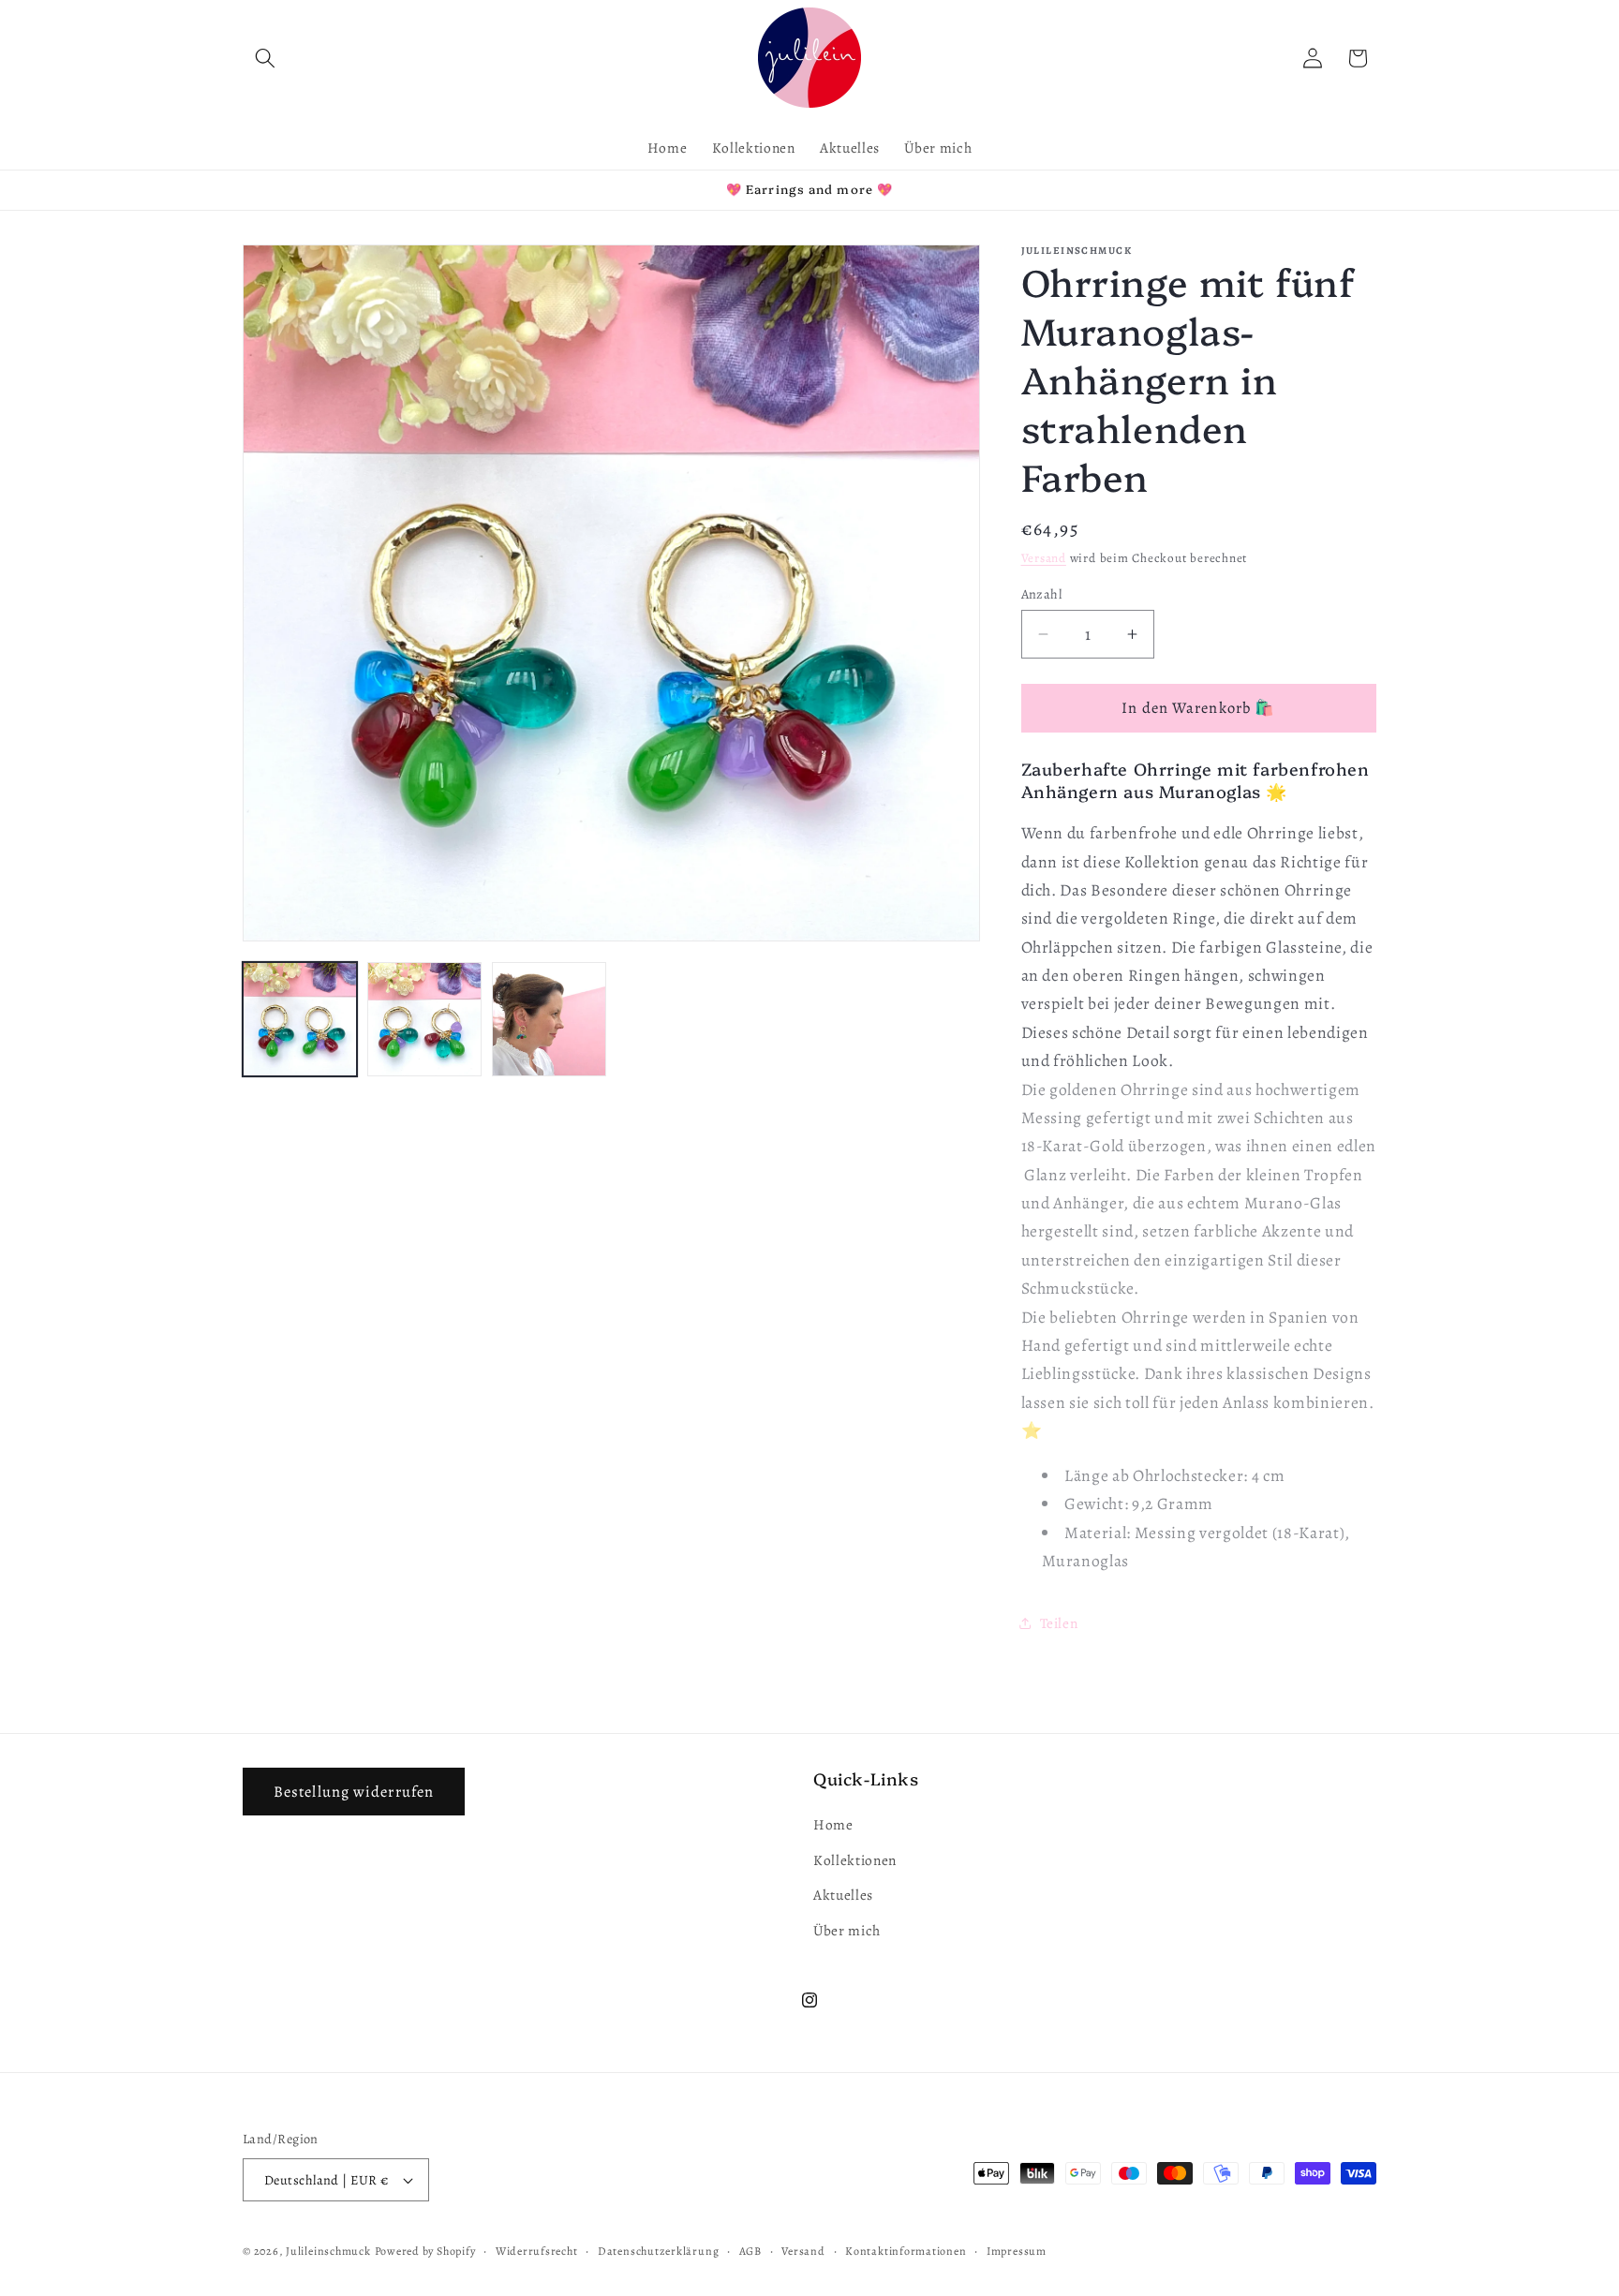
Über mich (847, 1930)
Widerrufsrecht (537, 2251)
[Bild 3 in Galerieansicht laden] (549, 1019)
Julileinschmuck (328, 2251)
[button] (265, 58)
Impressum (1017, 2251)
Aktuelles (843, 1895)
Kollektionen (855, 1860)
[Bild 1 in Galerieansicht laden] (300, 1019)
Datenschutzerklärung (658, 2251)
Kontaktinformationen (906, 2251)
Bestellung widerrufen (354, 1792)
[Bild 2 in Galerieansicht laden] (424, 1019)
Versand (1044, 558)
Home (833, 1824)
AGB (750, 2251)
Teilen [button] (1059, 1623)
